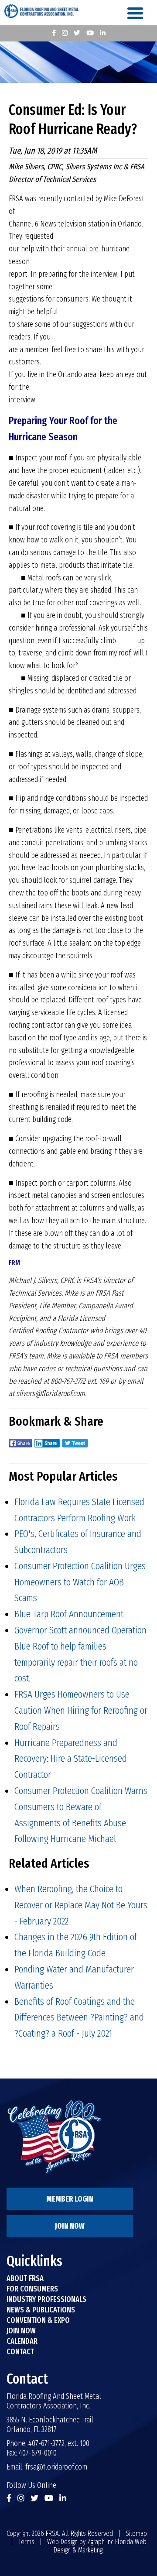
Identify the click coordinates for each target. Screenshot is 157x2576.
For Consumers (32, 2289)
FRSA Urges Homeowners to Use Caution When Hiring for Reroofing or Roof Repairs (81, 1710)
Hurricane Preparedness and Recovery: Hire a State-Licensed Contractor (71, 1759)
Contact (20, 2352)
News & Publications (41, 2310)
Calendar (22, 2341)
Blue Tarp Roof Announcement (69, 1614)
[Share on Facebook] (20, 1449)
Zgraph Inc (100, 2542)
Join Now (70, 2226)
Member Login (70, 2199)
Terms (26, 2542)
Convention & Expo (38, 2320)
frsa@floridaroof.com (56, 2467)
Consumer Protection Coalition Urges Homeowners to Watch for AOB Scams (80, 1582)
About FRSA (25, 2278)
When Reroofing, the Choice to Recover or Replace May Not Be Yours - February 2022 (81, 1905)
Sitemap (136, 2533)
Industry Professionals (46, 2299)
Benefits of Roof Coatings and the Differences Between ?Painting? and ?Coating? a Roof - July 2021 (79, 2017)
